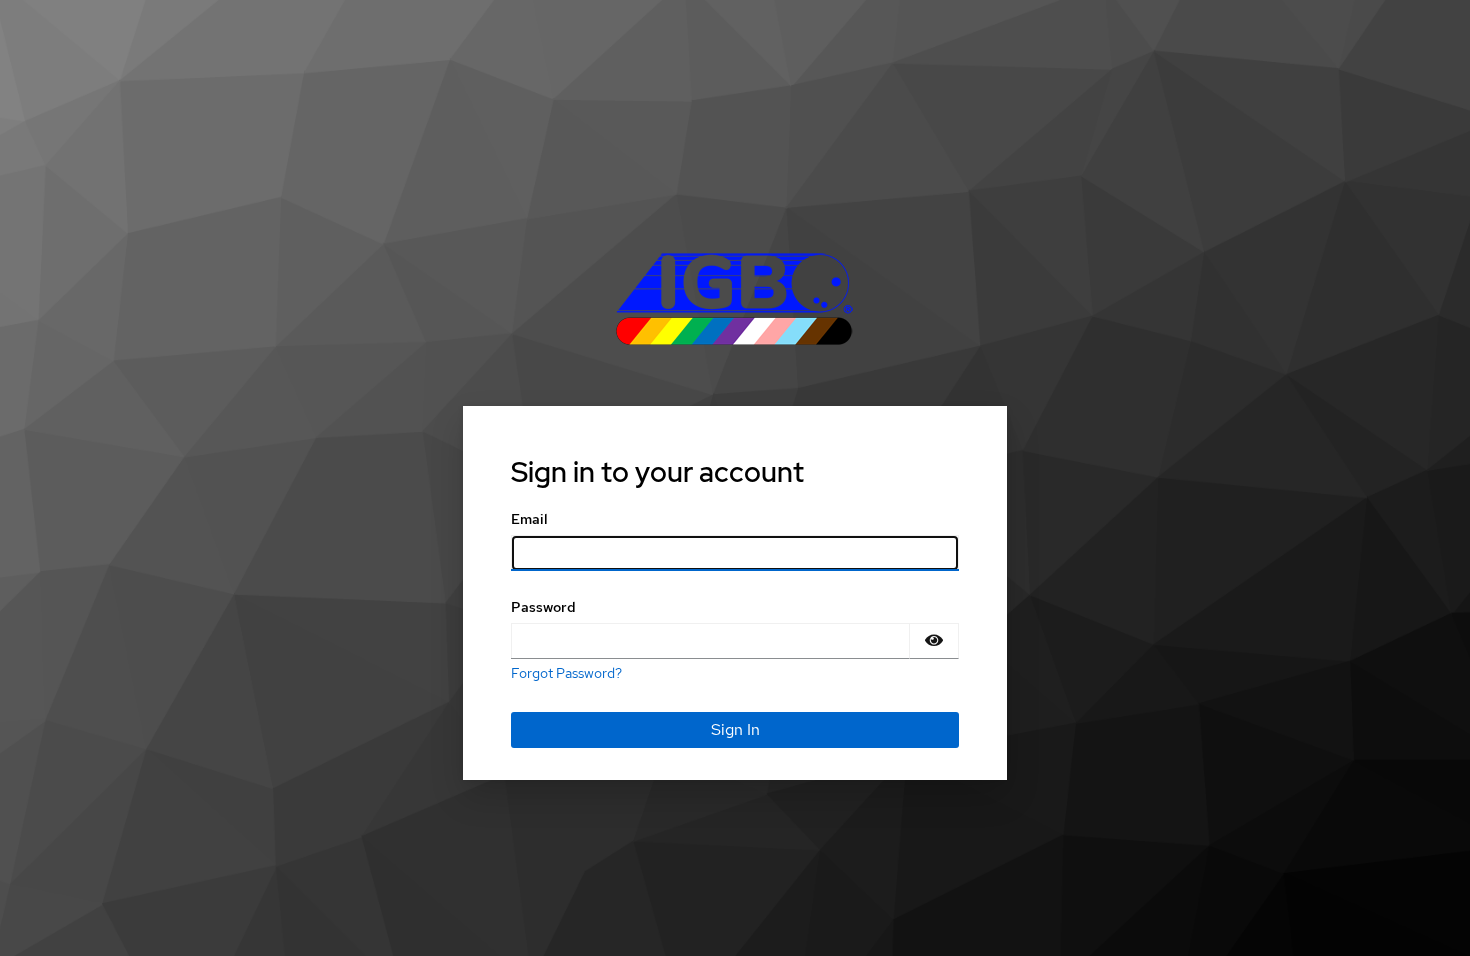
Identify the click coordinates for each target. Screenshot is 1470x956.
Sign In (735, 729)
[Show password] (934, 641)
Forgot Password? (566, 673)
